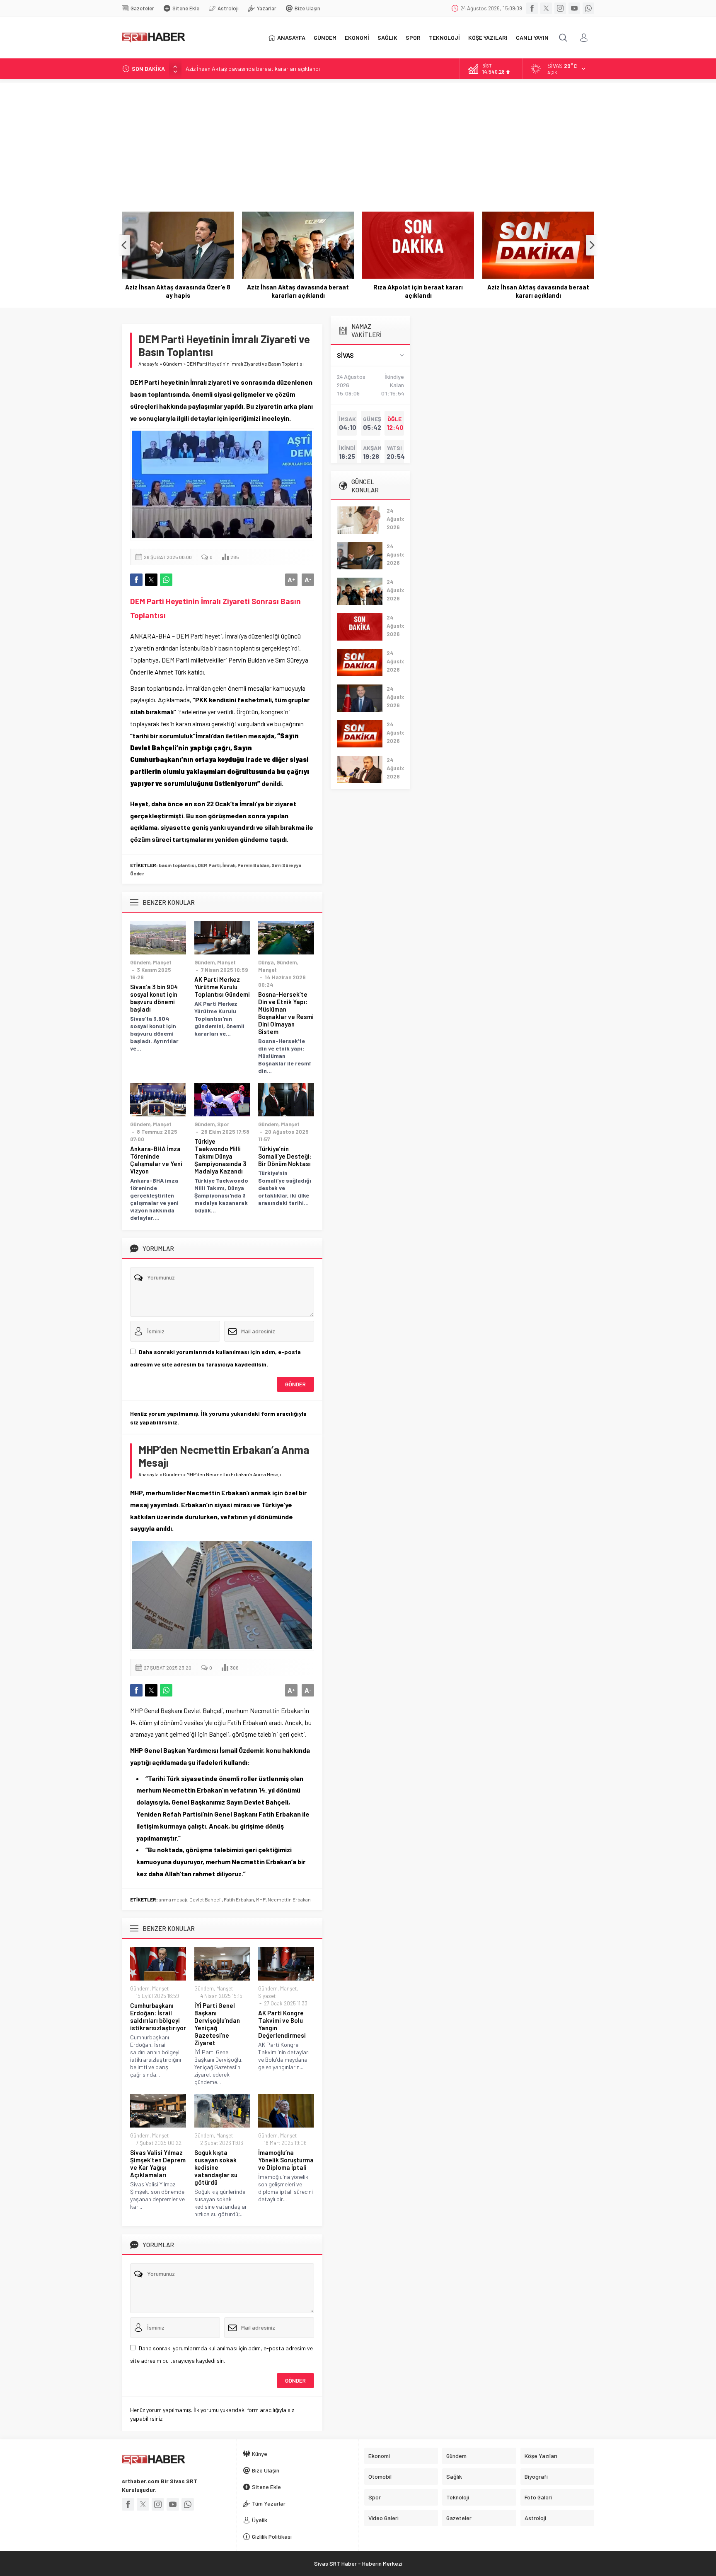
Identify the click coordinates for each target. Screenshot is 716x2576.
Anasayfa (149, 364)
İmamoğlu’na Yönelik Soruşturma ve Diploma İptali (286, 2160)
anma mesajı (173, 1899)
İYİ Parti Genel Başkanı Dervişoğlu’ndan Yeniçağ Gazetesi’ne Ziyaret (217, 2024)
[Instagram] (560, 8)
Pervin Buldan (253, 865)
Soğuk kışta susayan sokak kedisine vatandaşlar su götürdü (216, 2167)
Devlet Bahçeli (206, 1899)
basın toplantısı (177, 865)
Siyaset (267, 1996)
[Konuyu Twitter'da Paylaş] (151, 580)
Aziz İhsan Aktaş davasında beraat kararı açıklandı (418, 291)
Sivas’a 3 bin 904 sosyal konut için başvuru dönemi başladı (154, 998)
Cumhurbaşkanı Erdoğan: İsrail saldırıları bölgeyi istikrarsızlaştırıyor (158, 2017)
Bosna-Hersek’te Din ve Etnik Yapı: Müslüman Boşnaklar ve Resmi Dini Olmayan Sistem (286, 1013)
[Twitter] (546, 8)
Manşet (162, 962)
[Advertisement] (358, 141)
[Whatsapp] (588, 8)
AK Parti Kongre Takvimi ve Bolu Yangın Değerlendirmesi (282, 2024)
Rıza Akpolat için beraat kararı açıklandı (298, 291)
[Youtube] (574, 8)
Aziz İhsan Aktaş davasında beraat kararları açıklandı (253, 69)
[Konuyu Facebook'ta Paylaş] (136, 580)
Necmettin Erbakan (289, 1899)
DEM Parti (209, 865)
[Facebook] (532, 8)
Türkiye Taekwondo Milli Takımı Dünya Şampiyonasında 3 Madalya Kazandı (220, 1156)
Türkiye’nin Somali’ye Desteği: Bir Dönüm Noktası (285, 1156)
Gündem (173, 364)
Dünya (266, 962)
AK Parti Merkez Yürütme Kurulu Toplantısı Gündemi (222, 987)
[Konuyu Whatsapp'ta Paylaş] (166, 580)
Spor (223, 1124)
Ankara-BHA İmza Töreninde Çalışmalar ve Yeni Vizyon (156, 1160)
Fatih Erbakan (239, 1899)
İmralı (229, 865)
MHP (261, 1899)
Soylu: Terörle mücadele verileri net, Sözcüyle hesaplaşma (538, 291)
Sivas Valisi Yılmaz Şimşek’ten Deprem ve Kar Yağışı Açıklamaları (158, 2164)
